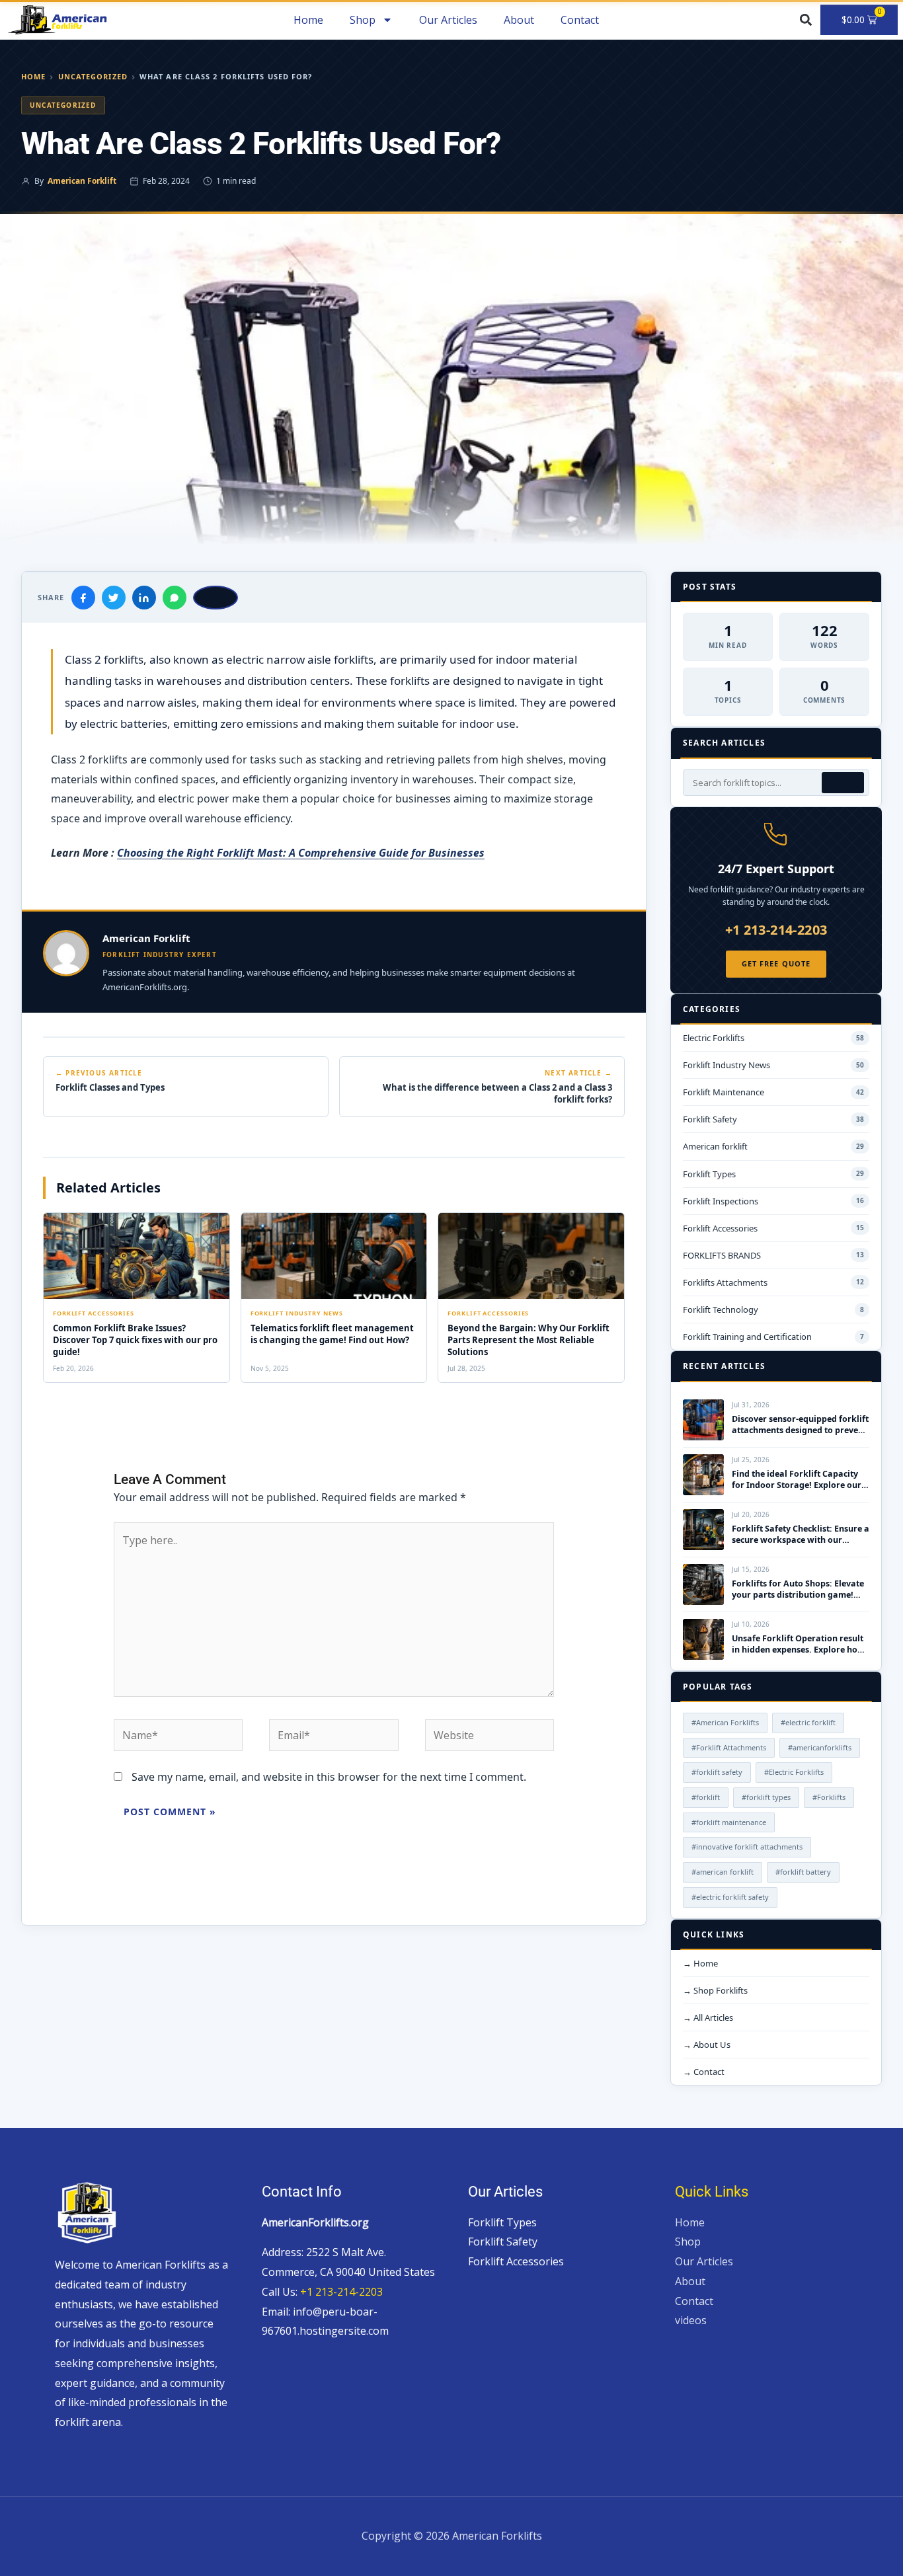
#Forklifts (829, 1797)
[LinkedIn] (144, 598)
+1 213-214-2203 (776, 930)
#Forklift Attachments (729, 1747)
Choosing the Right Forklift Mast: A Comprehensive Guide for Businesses (301, 853)
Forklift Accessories (516, 2261)
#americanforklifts (820, 1747)
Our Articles (448, 20)
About (519, 20)
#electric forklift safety (730, 1897)
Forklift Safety (503, 2242)
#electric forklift (808, 1722)
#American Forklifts (725, 1722)
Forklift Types (502, 2222)
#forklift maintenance (729, 1822)
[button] (806, 20)
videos (691, 2320)
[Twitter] (114, 598)
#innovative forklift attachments (747, 1847)
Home (308, 20)
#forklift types (766, 1797)
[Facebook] (83, 598)
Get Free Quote (776, 963)
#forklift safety (717, 1772)
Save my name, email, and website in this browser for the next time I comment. (329, 1777)
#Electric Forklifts (794, 1772)
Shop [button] (363, 20)
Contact (580, 20)
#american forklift (723, 1872)
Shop (688, 2242)
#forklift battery (803, 1872)
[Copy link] (216, 598)
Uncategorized (93, 76)
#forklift (706, 1797)
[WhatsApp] (175, 598)
